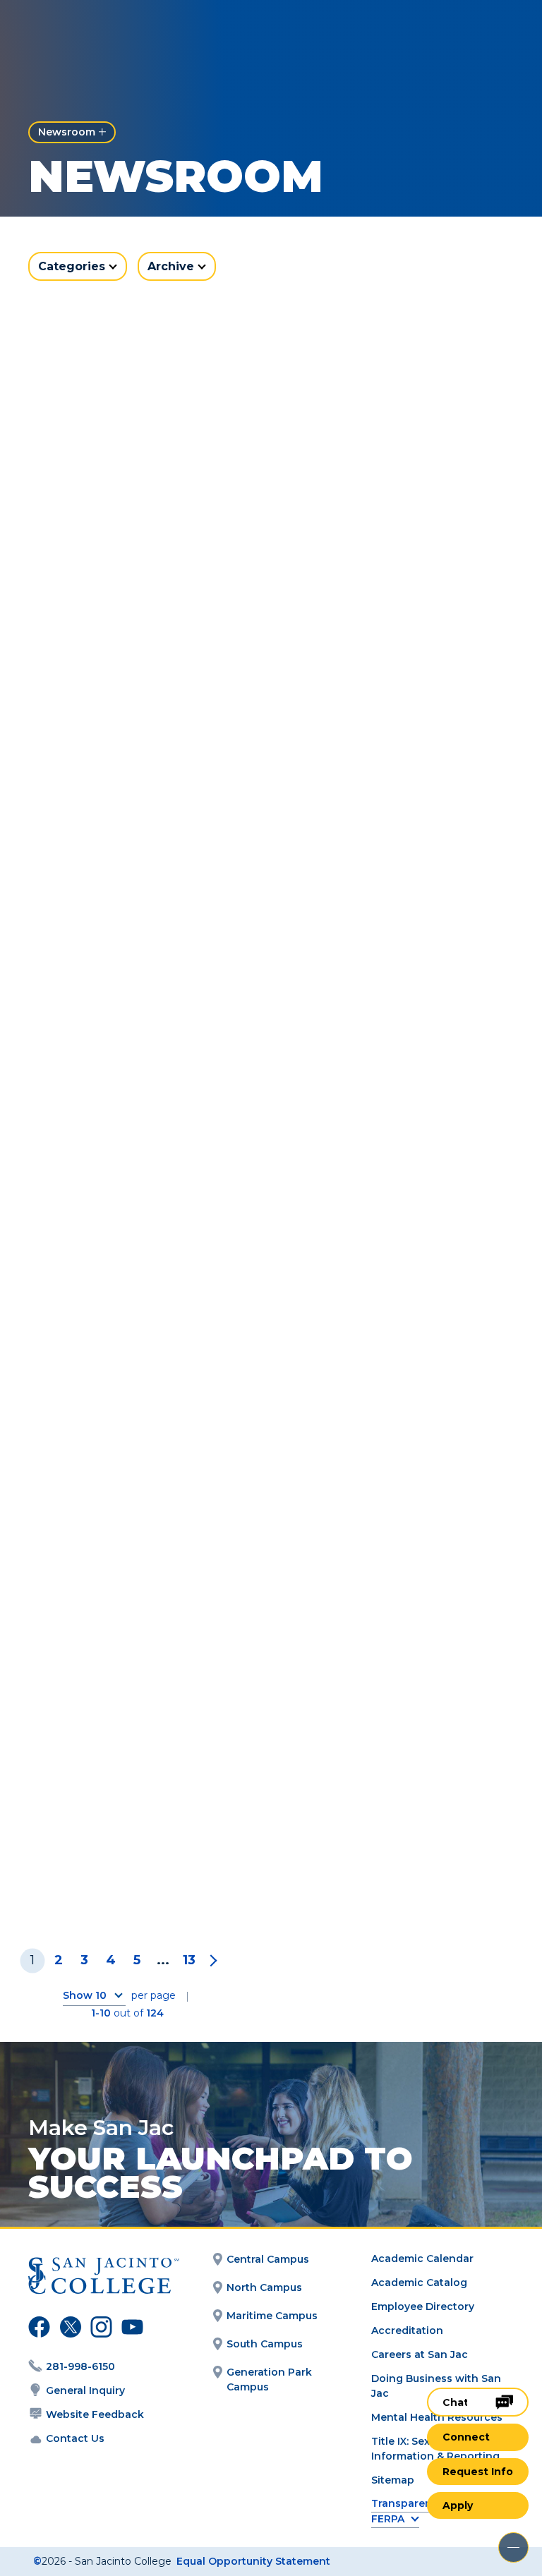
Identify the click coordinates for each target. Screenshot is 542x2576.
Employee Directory (423, 2306)
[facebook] (37, 2329)
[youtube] (129, 2329)
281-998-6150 (80, 2366)
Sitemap (393, 2480)
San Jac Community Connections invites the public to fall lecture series (145, 543)
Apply (458, 2505)
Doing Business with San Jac (436, 2386)
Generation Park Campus (269, 2380)
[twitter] (68, 2329)
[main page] (93, 33)
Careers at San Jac (420, 2354)
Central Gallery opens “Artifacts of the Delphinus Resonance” (395, 1192)
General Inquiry (85, 2390)
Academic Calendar (422, 2258)
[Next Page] (211, 1960)
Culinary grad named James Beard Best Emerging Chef (373, 1858)
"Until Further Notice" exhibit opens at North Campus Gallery (379, 868)
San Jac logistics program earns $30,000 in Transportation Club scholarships (391, 1525)
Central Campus (268, 2259)
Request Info (478, 2472)
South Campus (265, 2344)
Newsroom (67, 132)
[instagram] (100, 2329)
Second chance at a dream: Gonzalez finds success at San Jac (128, 1858)
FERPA (388, 2519)
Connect (466, 2437)
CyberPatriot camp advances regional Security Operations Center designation (146, 1525)
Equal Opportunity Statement (253, 2561)
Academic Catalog (419, 2282)
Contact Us (75, 2438)
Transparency (408, 2504)
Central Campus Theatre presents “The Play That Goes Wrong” (136, 1192)
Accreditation (407, 2330)
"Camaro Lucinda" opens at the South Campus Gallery (137, 868)
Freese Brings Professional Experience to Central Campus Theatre (395, 543)
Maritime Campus (272, 2316)
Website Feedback (95, 2414)
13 (189, 1960)
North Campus (264, 2287)
